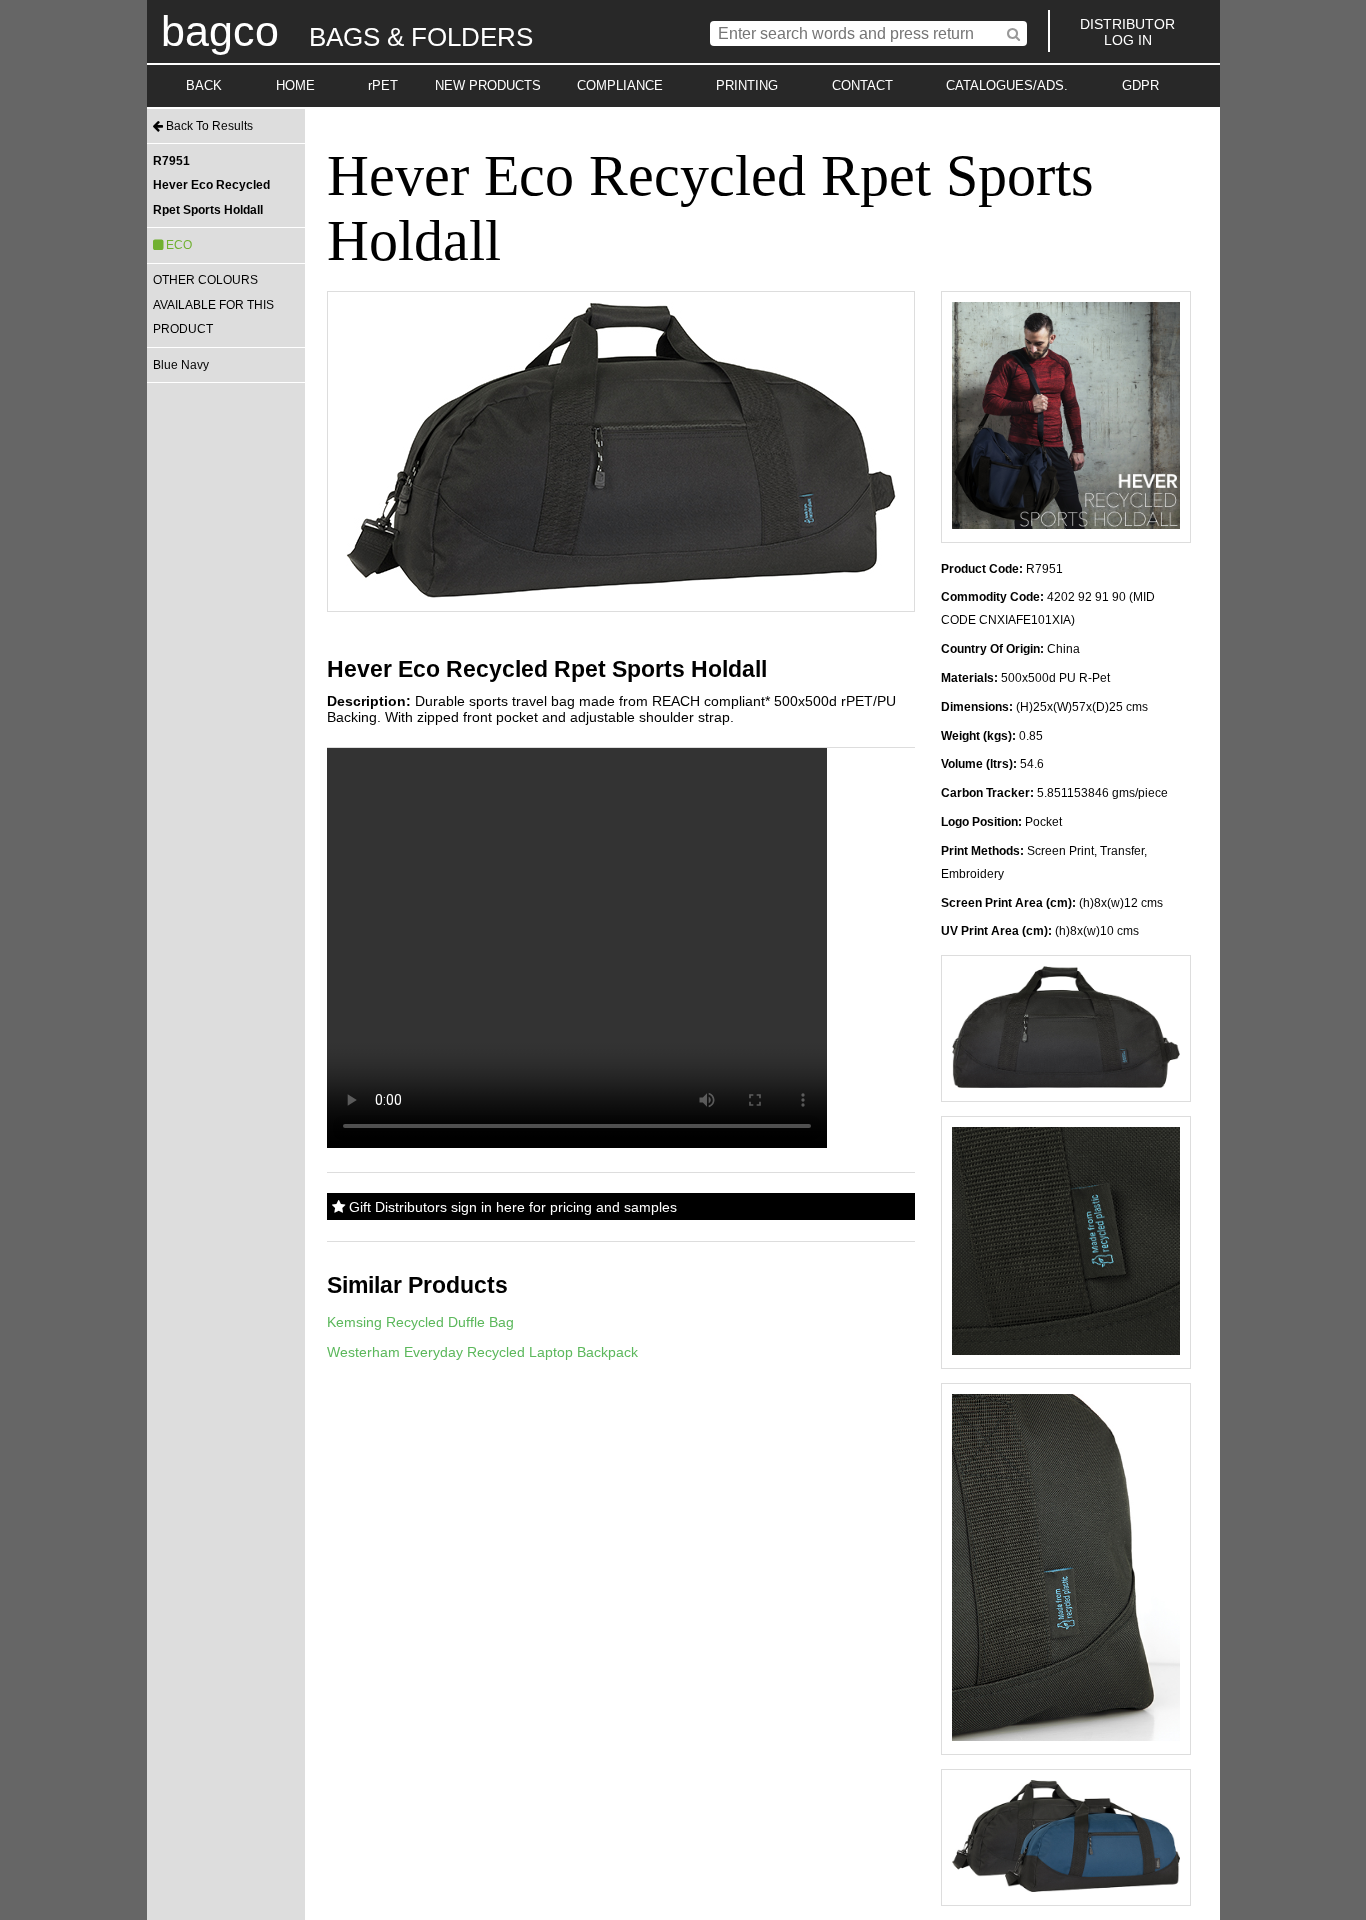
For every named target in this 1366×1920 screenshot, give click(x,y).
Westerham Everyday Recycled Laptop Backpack (482, 1352)
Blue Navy (181, 365)
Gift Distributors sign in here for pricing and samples (511, 1207)
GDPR (1140, 85)
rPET (383, 85)
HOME (295, 85)
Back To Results (208, 126)
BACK (204, 85)
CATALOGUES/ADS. (1007, 85)
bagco (220, 31)
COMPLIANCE (620, 85)
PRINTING (747, 85)
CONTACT (862, 85)
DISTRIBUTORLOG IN (1127, 32)
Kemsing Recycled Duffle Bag (420, 1322)
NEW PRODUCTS (488, 85)
